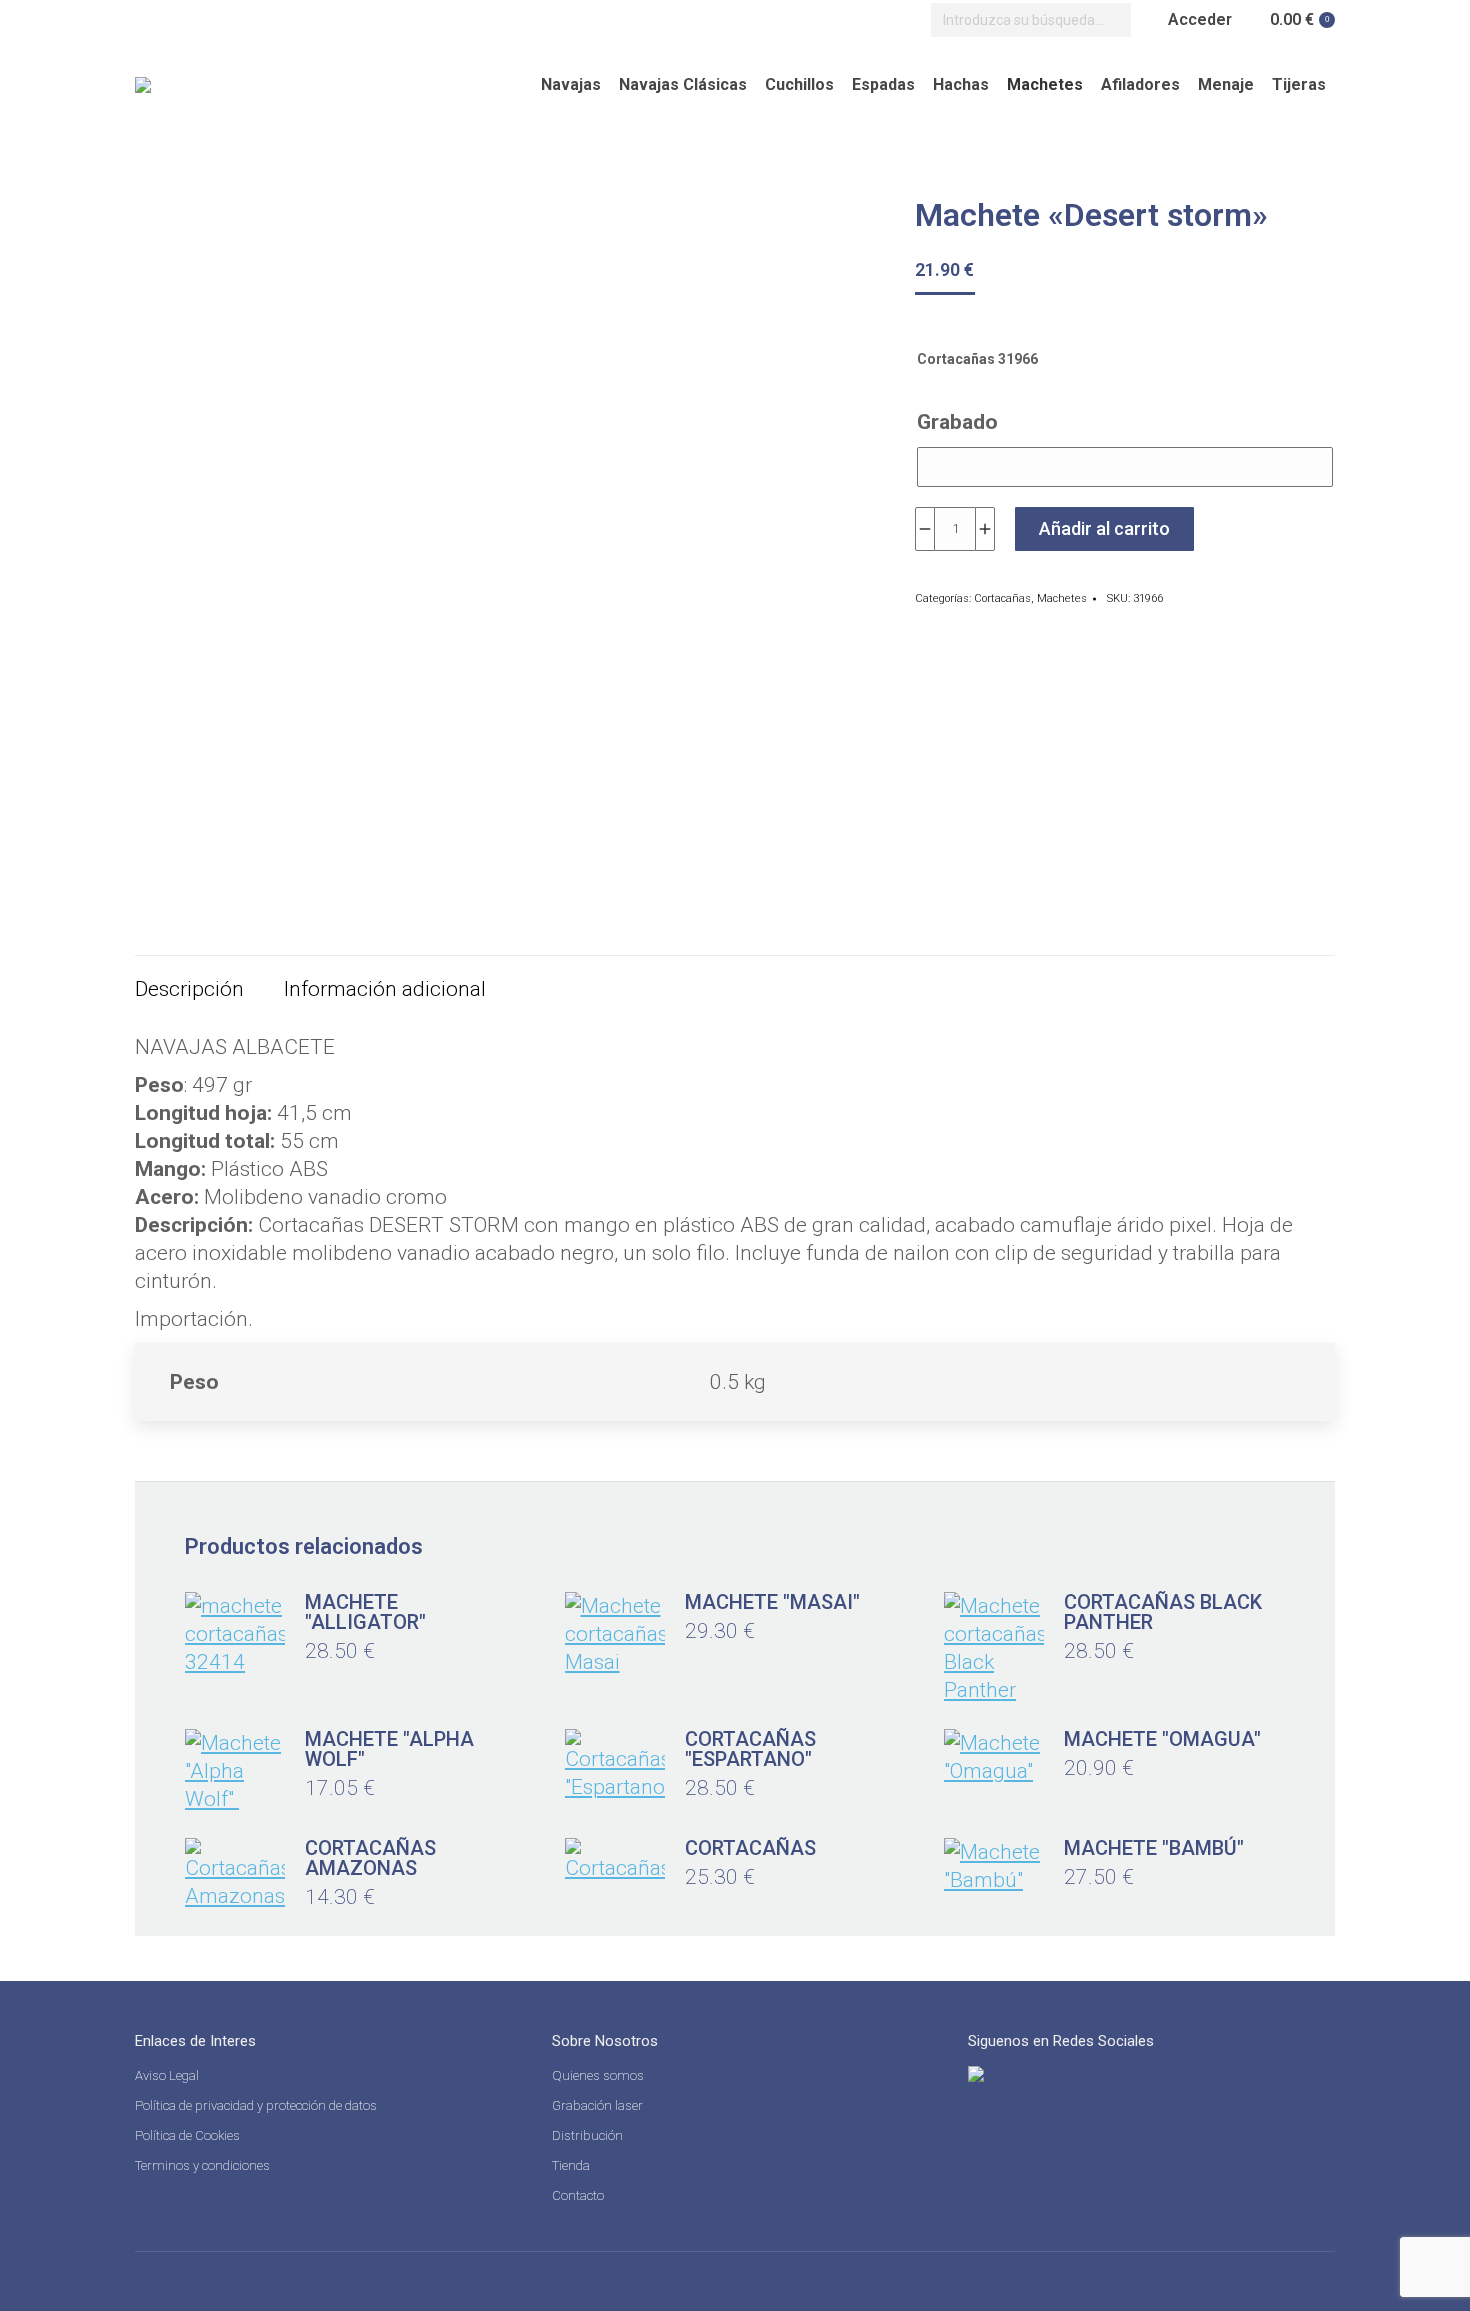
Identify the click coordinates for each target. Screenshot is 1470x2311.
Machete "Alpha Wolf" (389, 1749)
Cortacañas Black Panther (1163, 1612)
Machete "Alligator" (365, 1612)
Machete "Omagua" (1162, 1739)
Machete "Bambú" (1154, 1848)
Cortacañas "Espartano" (750, 1749)
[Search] (1111, 20)
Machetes (1062, 598)
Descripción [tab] (189, 989)
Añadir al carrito (1104, 528)
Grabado (957, 422)
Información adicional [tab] (385, 989)
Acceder (1200, 19)
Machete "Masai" (772, 1602)
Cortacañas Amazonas (370, 1858)
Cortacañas (1002, 598)
